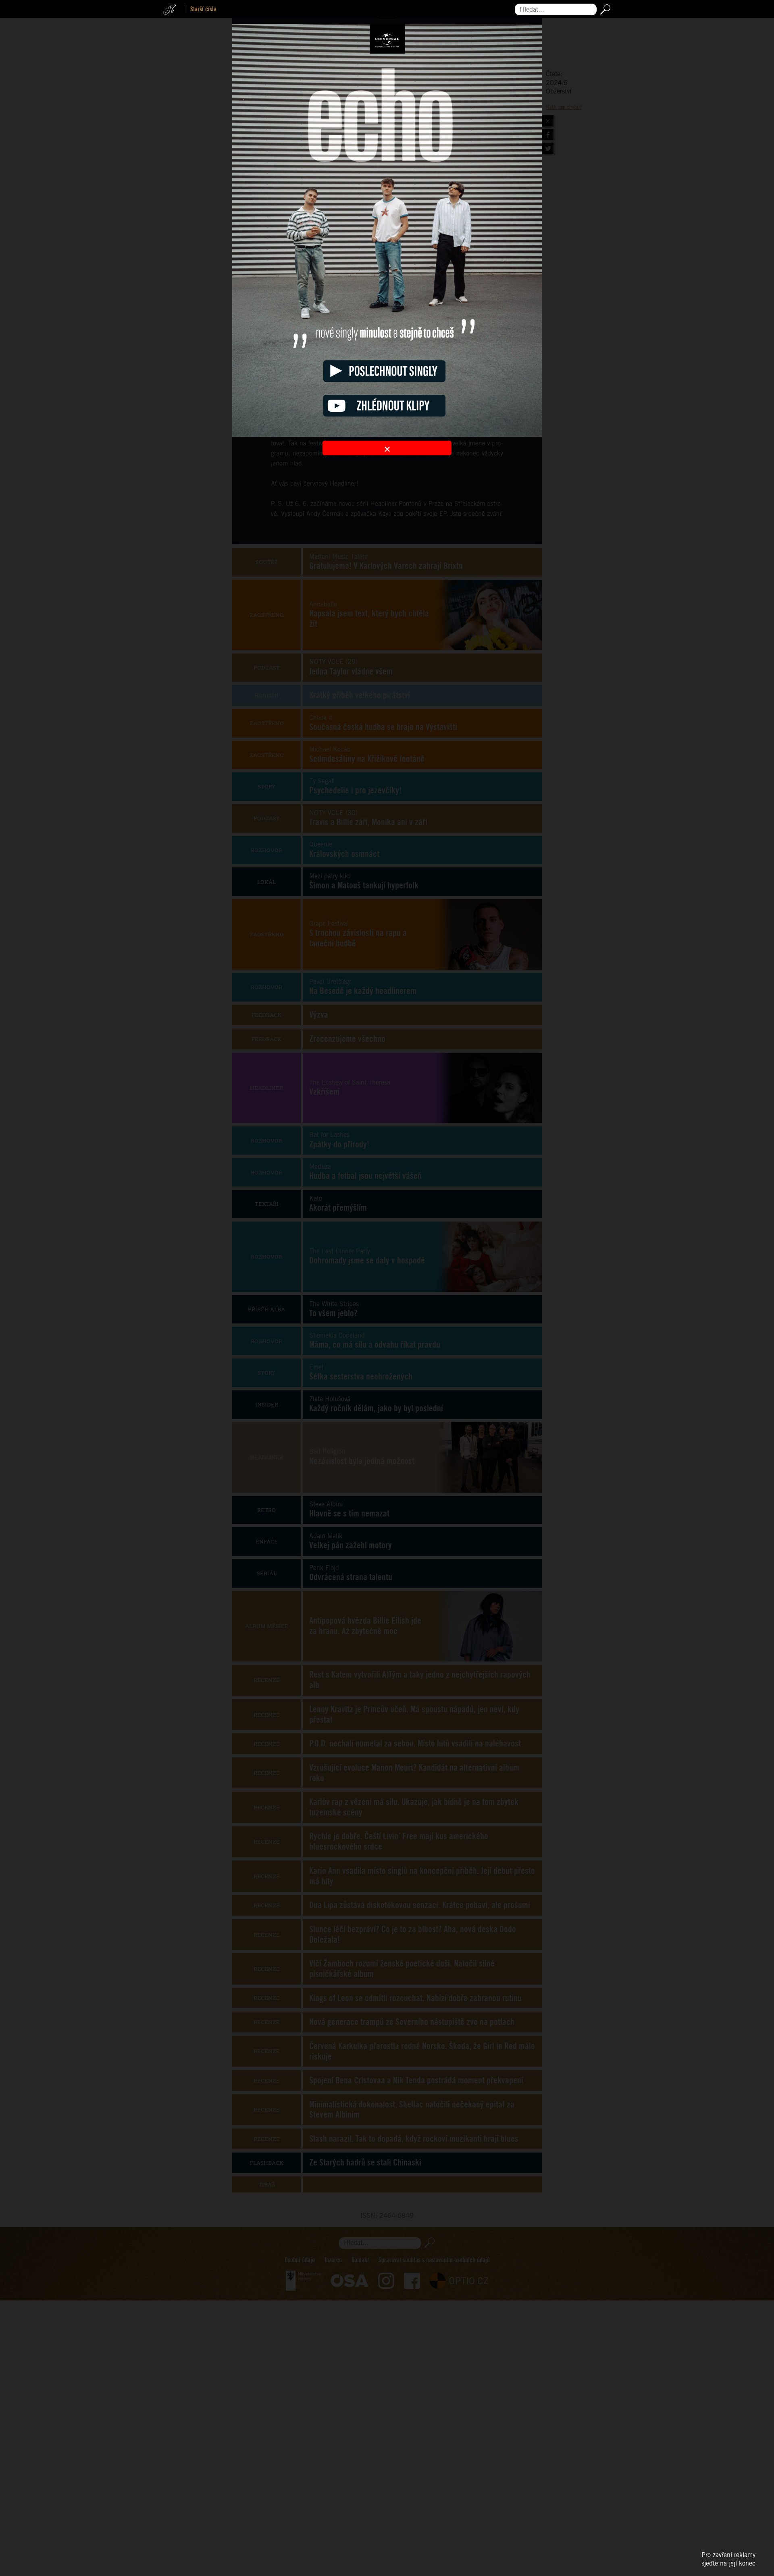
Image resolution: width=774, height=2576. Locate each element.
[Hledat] (604, 9)
